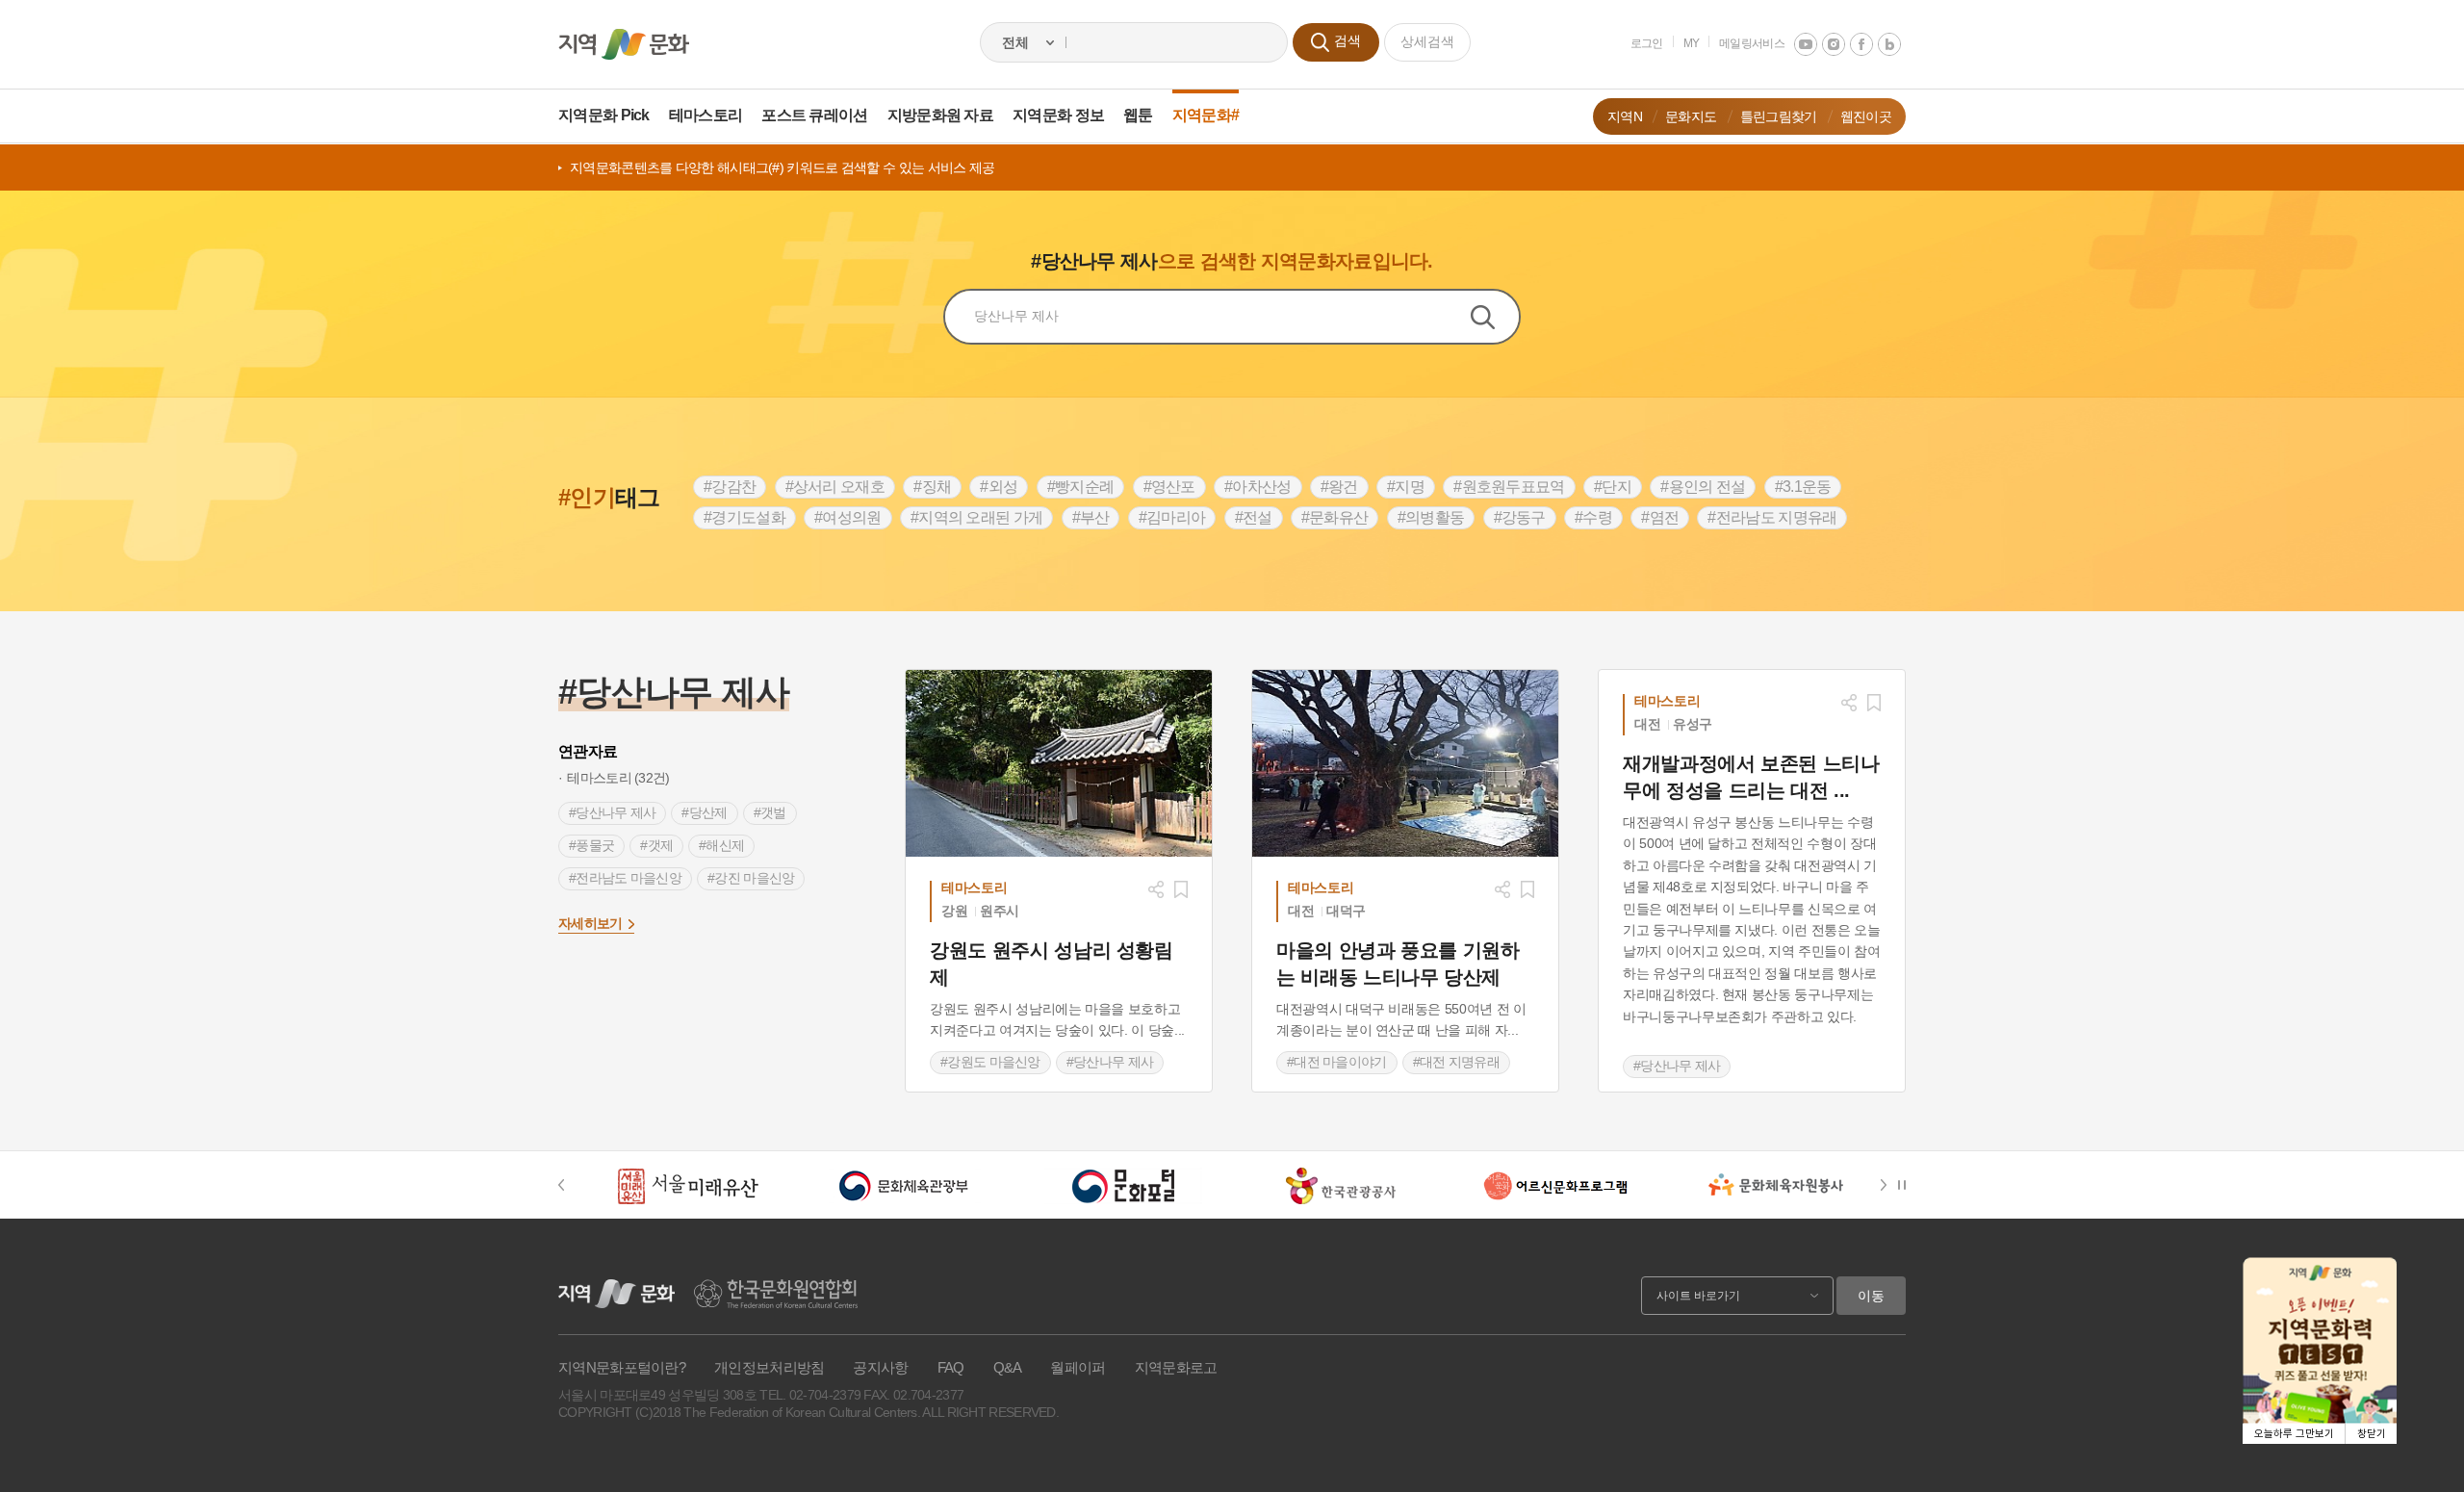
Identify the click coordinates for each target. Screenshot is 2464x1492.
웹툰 (1138, 115)
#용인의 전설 (1703, 487)
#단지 (1613, 487)
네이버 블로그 (1889, 44)
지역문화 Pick (604, 115)
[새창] (1059, 763)
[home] (624, 44)
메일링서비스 (1752, 43)
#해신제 (721, 845)
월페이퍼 (1078, 1367)
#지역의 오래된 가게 (976, 517)
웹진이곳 (1866, 116)
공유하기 (1156, 889)
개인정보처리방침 (769, 1367)
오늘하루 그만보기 (2294, 1434)
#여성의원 (848, 517)
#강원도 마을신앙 (990, 1062)
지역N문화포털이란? (622, 1367)
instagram (1834, 44)
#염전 (1660, 517)
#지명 (1406, 487)
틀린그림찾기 (1779, 116)
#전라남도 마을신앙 (625, 878)
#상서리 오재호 (835, 487)
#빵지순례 (1081, 487)
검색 (1495, 317)
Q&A (1008, 1367)
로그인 (1647, 43)
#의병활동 (1431, 517)
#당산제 (704, 812)
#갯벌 (770, 812)
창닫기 (2372, 1434)
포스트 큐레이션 (814, 115)
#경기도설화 (744, 517)
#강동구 (1520, 517)
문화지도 (1691, 116)
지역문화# (1206, 115)
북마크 (1181, 889)
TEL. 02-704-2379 (810, 1395)
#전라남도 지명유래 (1772, 517)
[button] (571, 1185)
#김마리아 (1172, 517)
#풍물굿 (591, 845)
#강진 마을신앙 (751, 878)
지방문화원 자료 (940, 115)
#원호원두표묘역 (1509, 487)
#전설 (1254, 517)
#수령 (1593, 517)
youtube (1806, 44)
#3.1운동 (1803, 487)
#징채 (932, 487)
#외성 (999, 487)
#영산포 (1169, 487)
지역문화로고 (1176, 1367)
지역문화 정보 (1058, 115)
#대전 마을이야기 (1337, 1062)
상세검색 (1427, 41)
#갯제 (656, 845)
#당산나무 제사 (612, 812)
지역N (1625, 116)
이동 (1871, 1296)
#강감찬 (730, 487)
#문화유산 (1335, 517)
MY (1692, 43)
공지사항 (880, 1367)
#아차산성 (1258, 487)
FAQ (951, 1367)
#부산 (1091, 517)
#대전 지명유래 (1456, 1062)
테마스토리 (706, 115)
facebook (1861, 44)
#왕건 (1339, 487)
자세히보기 (590, 923)
